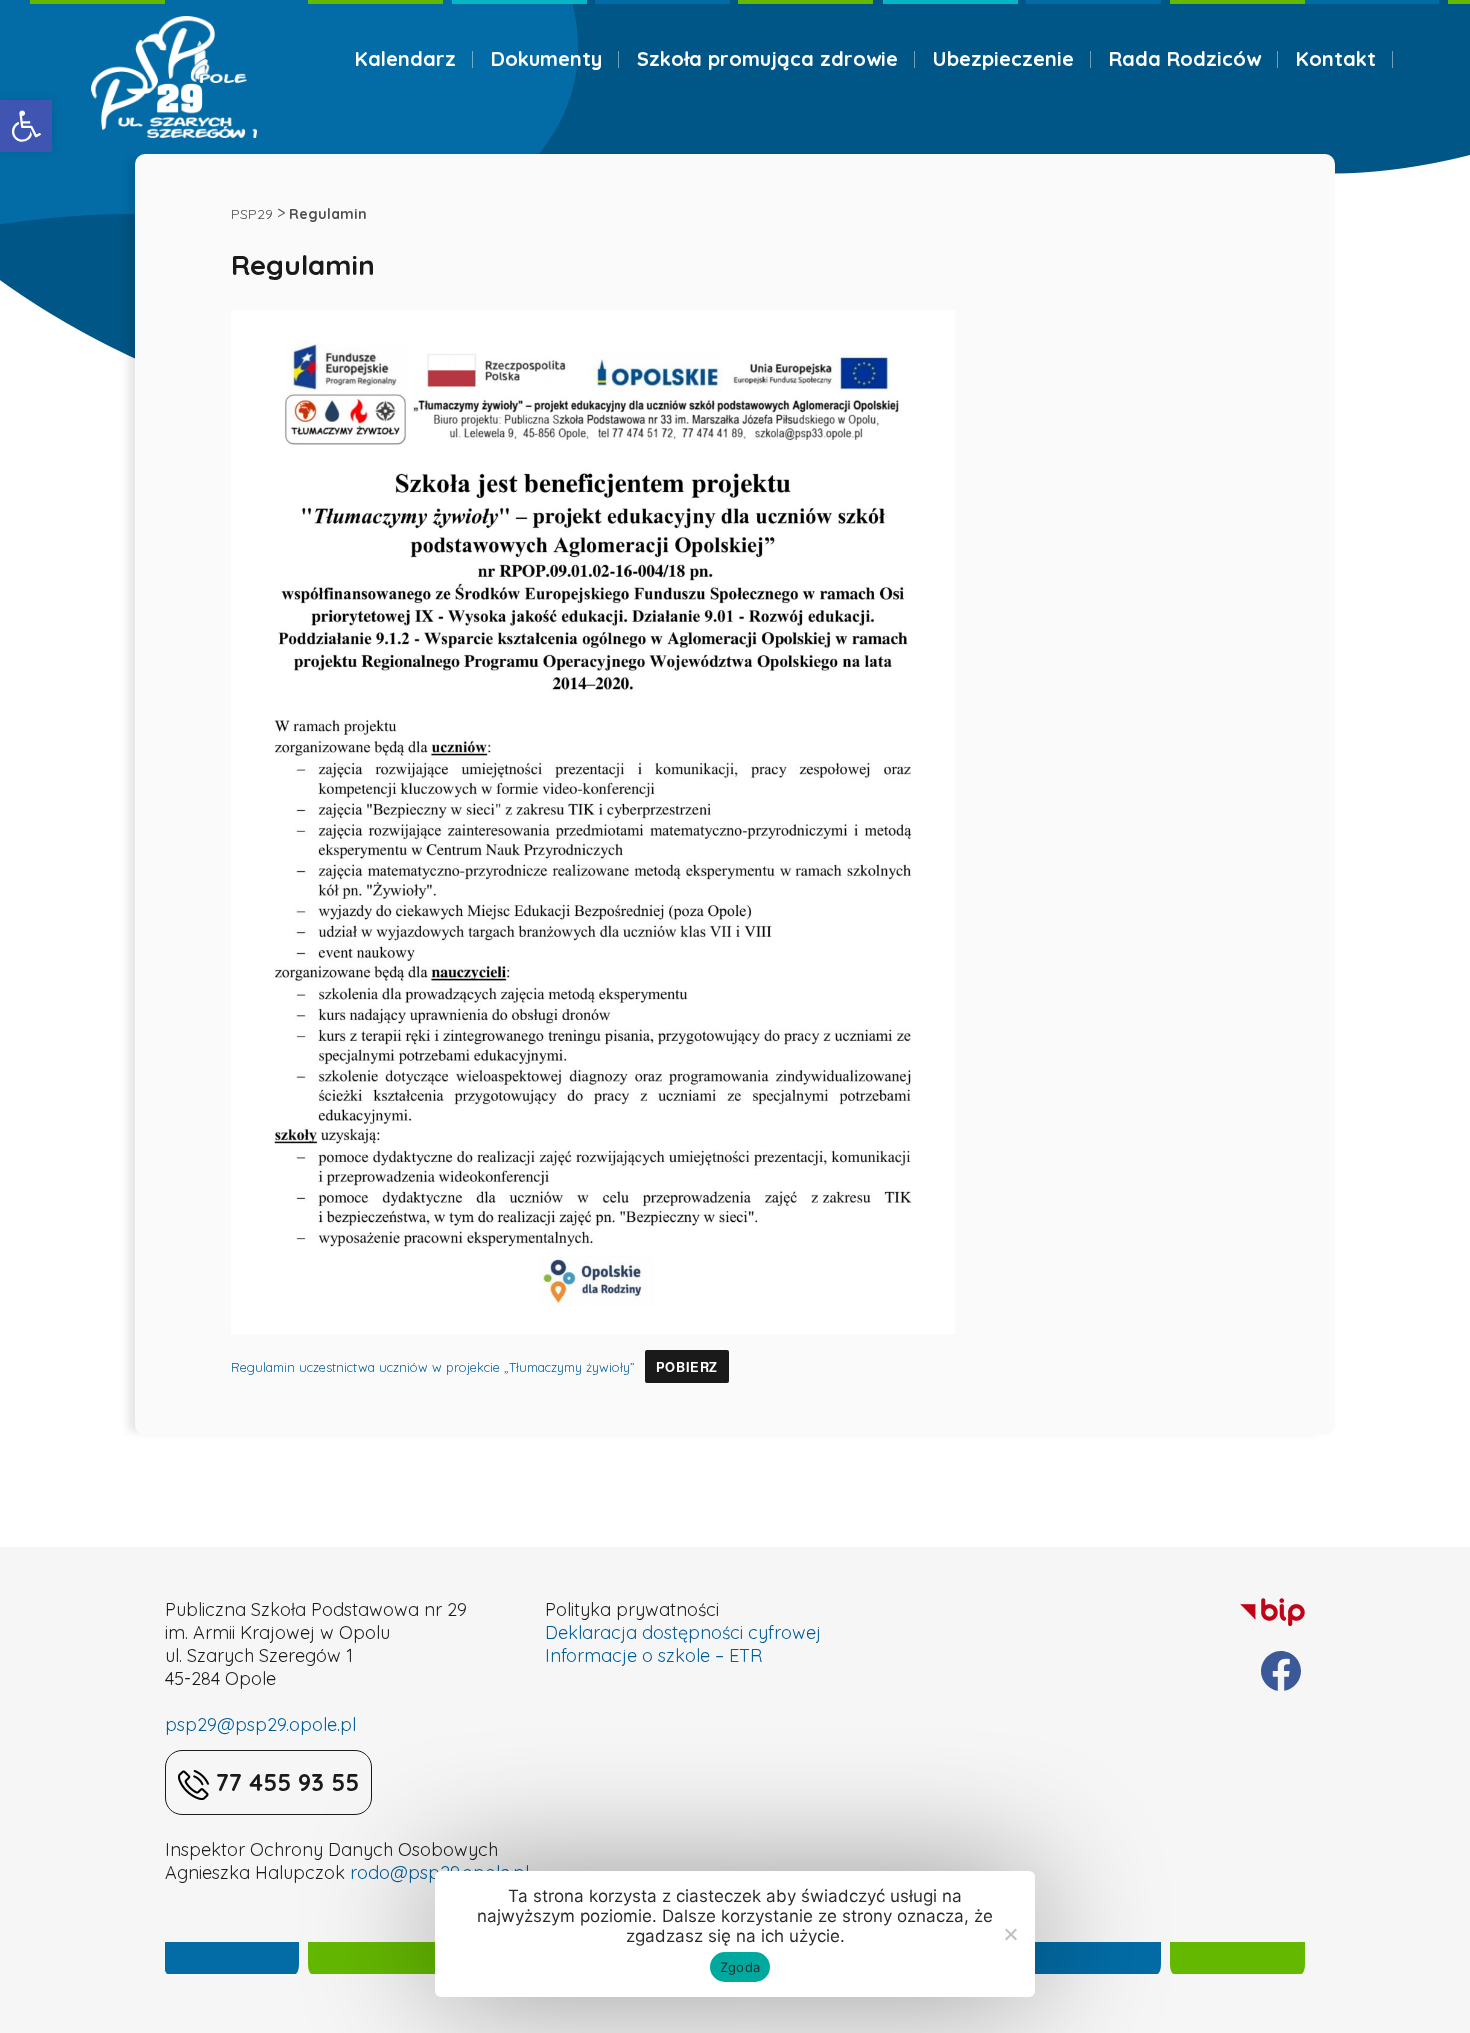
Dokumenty (546, 58)
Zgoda (740, 1967)
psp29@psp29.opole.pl (260, 1724)
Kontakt (1336, 58)
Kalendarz (405, 58)
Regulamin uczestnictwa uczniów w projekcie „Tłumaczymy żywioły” (433, 1367)
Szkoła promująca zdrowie (767, 58)
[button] (26, 126)
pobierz (687, 1367)
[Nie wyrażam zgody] (1010, 1934)
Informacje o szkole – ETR (653, 1655)
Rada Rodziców (1185, 58)
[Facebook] (1281, 1671)
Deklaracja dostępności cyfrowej (683, 1632)
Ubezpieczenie (1003, 58)
